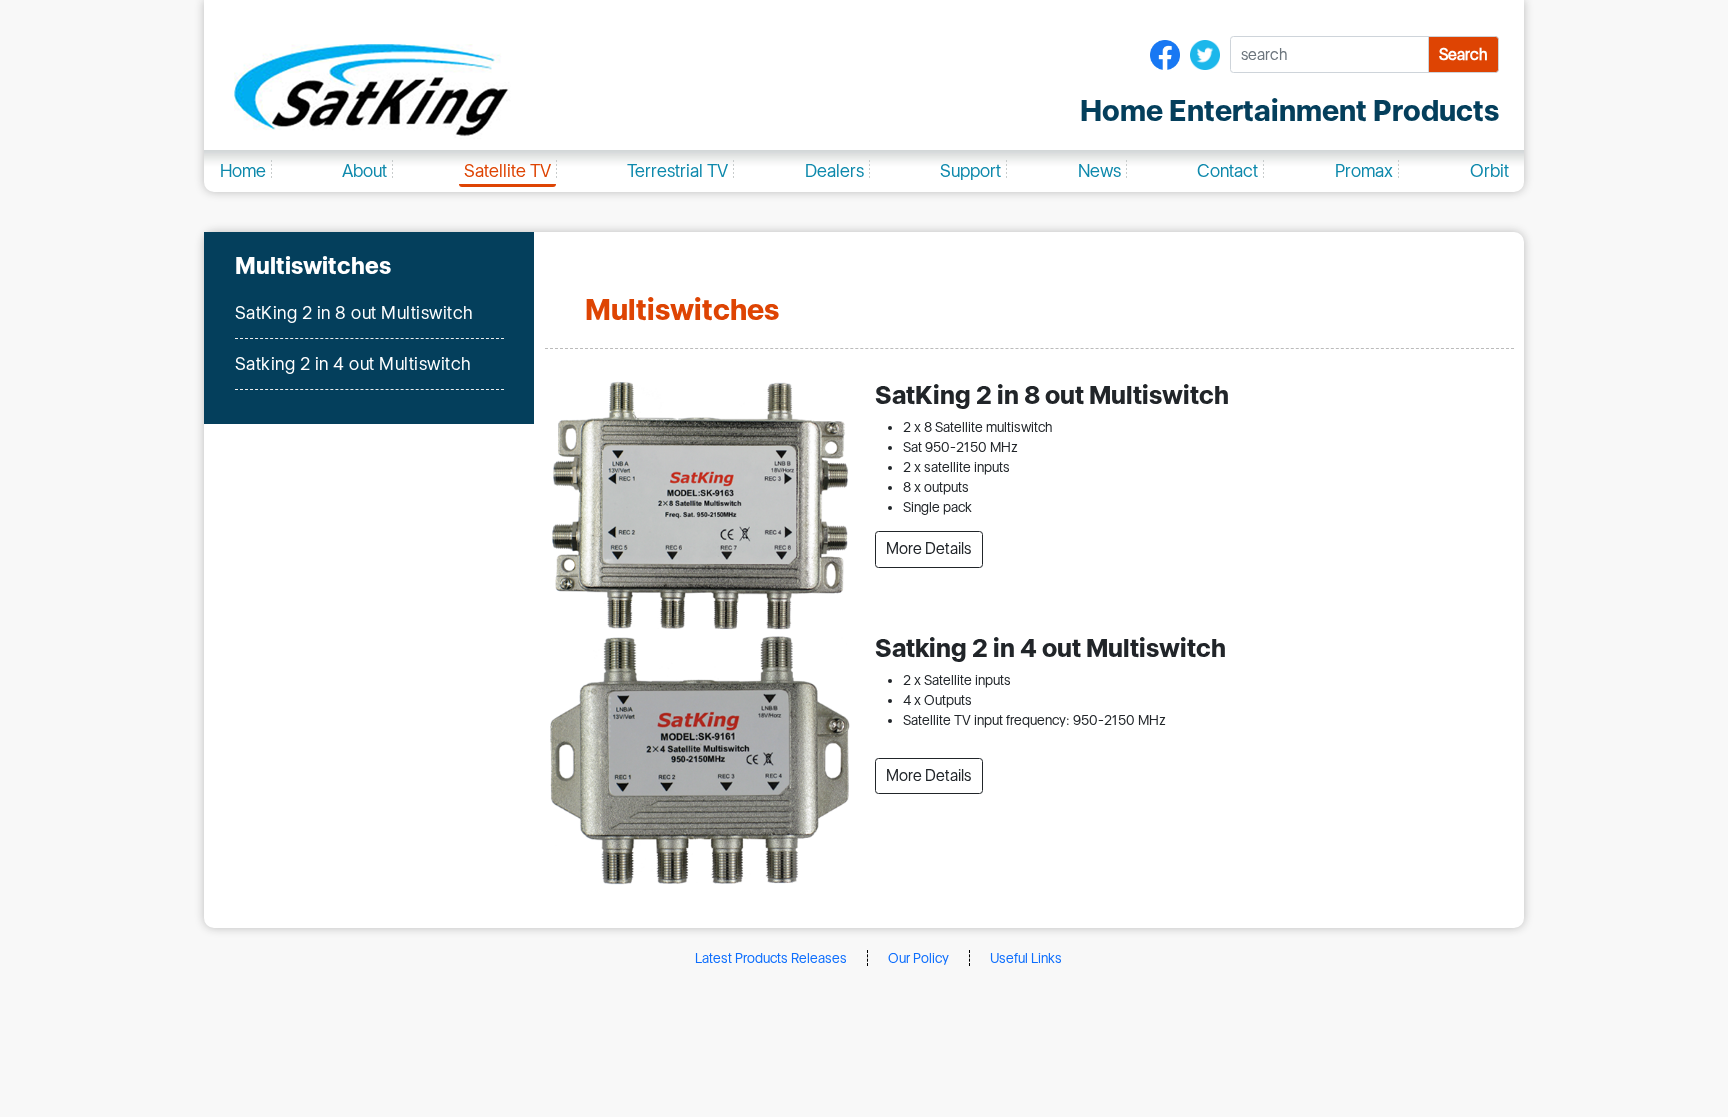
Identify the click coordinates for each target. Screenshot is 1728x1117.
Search (1463, 54)
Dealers (834, 170)
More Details (928, 548)
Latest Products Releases (771, 958)
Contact (1227, 170)
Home (243, 170)
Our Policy (918, 958)
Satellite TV (507, 170)
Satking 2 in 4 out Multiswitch (353, 363)
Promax (1364, 170)
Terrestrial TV (677, 170)
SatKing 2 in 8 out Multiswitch (354, 312)
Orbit (1489, 170)
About (364, 170)
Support (970, 170)
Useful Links (1026, 958)
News (1099, 170)
